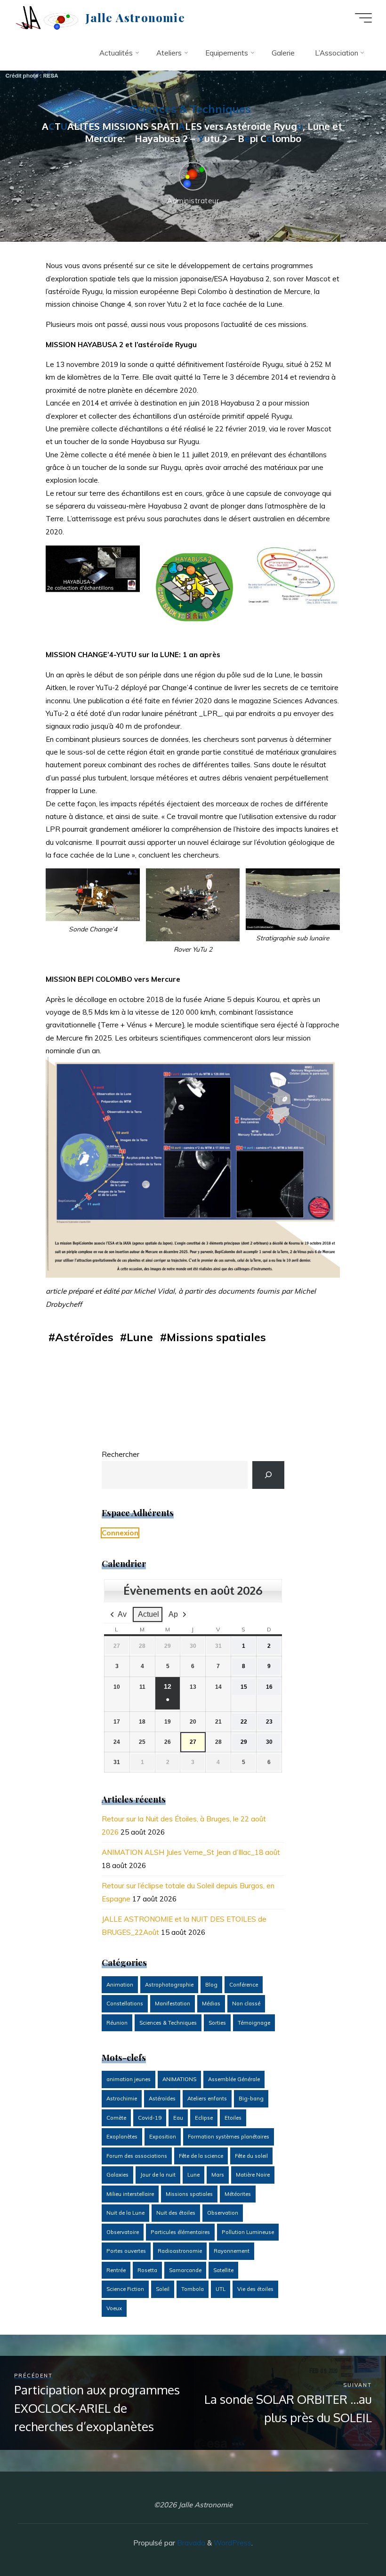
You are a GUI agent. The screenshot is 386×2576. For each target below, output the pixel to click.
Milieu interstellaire (130, 2194)
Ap (173, 1614)
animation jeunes (129, 2079)
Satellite (223, 2270)
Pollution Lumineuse (248, 2232)
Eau (178, 2118)
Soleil (163, 2289)
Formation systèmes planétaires (229, 2137)
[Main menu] (363, 18)
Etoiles (233, 2118)
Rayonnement (232, 2251)
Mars (218, 2175)
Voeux (114, 2308)
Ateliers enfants (207, 2099)
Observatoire (123, 2232)
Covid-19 (150, 2118)
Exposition (163, 2137)
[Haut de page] (349, 2539)
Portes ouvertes (126, 2251)
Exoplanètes (122, 2137)
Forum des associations (137, 2156)
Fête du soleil (251, 2156)
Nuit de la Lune (125, 2213)
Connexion (120, 1533)
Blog (211, 1985)
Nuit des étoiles (176, 2213)
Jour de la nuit (158, 2175)
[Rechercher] (269, 1475)
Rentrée (116, 2270)
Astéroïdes (85, 1337)
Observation (223, 2213)
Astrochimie (122, 2099)
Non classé (246, 2004)
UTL (221, 2289)
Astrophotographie (169, 1985)
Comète (116, 2118)
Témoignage (254, 2023)
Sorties (217, 2023)
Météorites (238, 2194)
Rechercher (121, 1454)
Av (122, 1614)
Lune (140, 1337)
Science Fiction (125, 2289)
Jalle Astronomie (135, 17)
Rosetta (147, 2270)
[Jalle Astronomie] (47, 18)
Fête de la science (201, 2156)
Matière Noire (253, 2175)
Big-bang (251, 2099)
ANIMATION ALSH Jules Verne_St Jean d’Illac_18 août (191, 1852)
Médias (211, 2004)
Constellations (125, 2004)
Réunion (117, 2023)
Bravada (190, 2543)
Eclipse (204, 2118)
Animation (120, 1985)
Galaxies (117, 2175)
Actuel (149, 1614)
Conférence (244, 1985)
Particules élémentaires (180, 2232)
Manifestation (173, 2004)
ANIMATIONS (179, 2079)
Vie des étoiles (255, 2289)
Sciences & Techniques (190, 109)
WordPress (233, 2543)
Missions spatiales (216, 1337)
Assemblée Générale (234, 2079)
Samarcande (185, 2270)
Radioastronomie (180, 2251)
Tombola (193, 2289)
